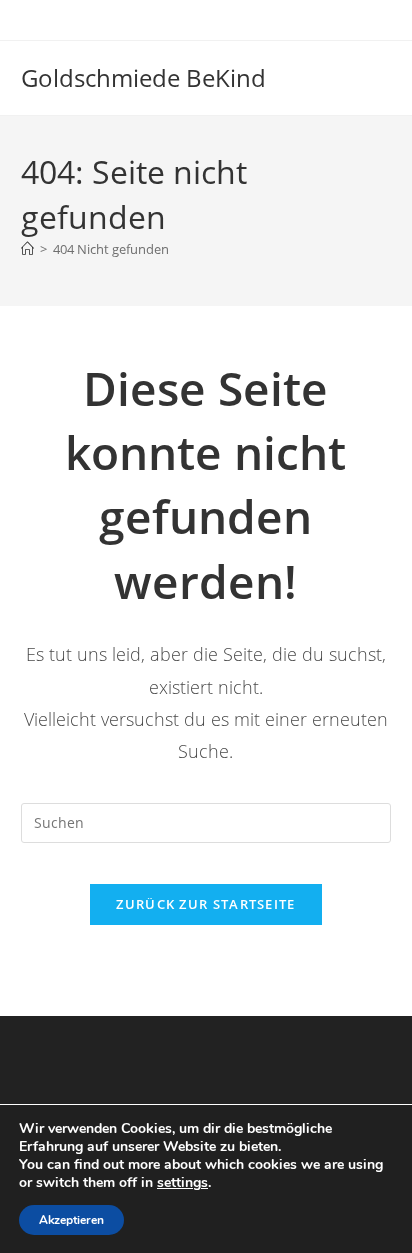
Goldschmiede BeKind (143, 77)
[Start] (27, 249)
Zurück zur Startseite (205, 904)
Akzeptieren (71, 1220)
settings (182, 1183)
